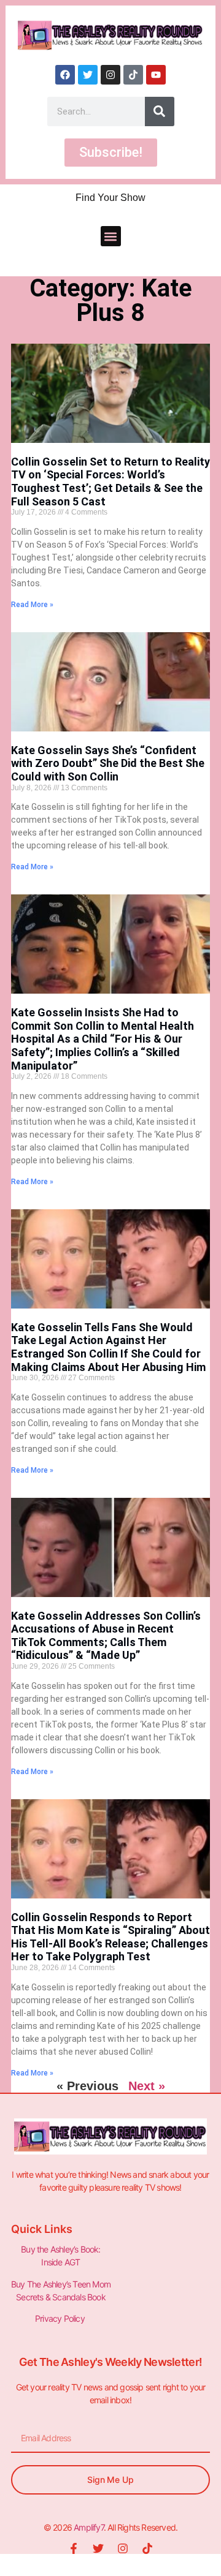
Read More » (32, 605)
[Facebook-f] (74, 2548)
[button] (111, 236)
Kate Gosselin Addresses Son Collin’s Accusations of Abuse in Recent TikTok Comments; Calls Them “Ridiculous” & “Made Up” (106, 1636)
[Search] (160, 111)
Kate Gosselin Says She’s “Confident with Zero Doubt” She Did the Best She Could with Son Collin (108, 763)
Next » (147, 2086)
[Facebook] (65, 75)
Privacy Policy (61, 2318)
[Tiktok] (133, 75)
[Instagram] (110, 75)
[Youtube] (156, 75)
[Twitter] (88, 75)
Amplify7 (89, 2527)
